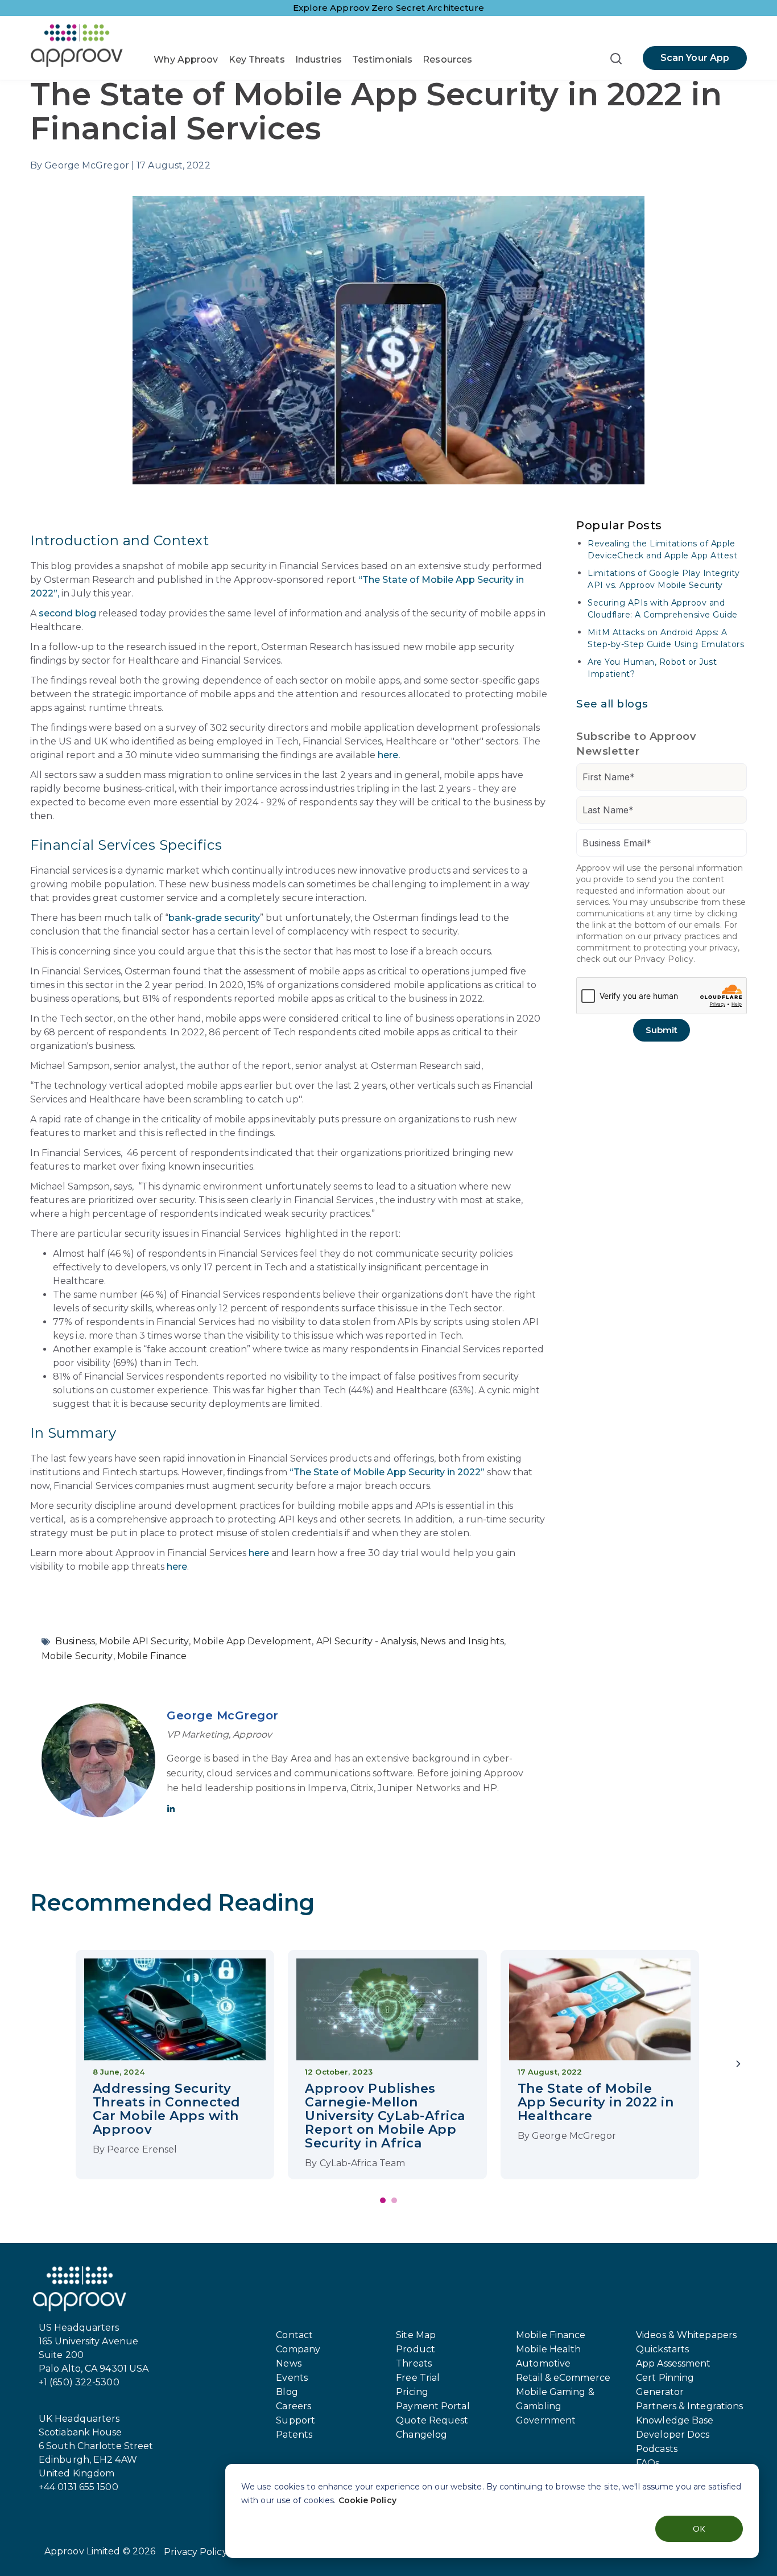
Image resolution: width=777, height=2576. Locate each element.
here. (389, 755)
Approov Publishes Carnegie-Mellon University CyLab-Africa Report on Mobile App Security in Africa (385, 2116)
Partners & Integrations (689, 2406)
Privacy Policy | (198, 2552)
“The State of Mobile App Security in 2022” (387, 1472)
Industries (319, 59)
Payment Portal (433, 2406)
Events (292, 2378)
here (259, 1553)
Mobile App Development (252, 1641)
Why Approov (186, 59)
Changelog (421, 2435)
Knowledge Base (675, 2420)
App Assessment (673, 2363)
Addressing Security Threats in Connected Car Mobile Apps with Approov (167, 2109)
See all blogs (612, 704)
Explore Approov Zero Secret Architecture (389, 8)
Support (295, 2420)
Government (546, 2420)
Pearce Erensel (142, 2149)
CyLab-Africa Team (363, 2163)
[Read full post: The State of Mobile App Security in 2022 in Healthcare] (600, 2012)
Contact (294, 2335)
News (288, 2363)
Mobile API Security (144, 1641)
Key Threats (257, 59)
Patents (294, 2435)
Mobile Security (77, 1656)
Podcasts (657, 2449)
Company (298, 2349)
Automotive (543, 2363)
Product (416, 2349)
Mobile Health (548, 2349)
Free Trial (418, 2378)
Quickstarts (662, 2349)
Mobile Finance (152, 1656)
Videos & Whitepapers (686, 2335)
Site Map (416, 2335)
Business (75, 1641)
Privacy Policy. (665, 959)
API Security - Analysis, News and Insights (410, 1641)
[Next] (738, 2065)
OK (699, 2528)
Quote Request (432, 2420)
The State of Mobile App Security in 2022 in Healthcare (596, 2102)
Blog (287, 2392)
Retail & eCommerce (563, 2378)
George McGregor (223, 1715)
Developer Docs (673, 2435)
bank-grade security (214, 918)
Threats (414, 2363)
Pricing (412, 2392)
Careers (294, 2406)
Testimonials (382, 59)
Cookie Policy (367, 2500)
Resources (447, 59)
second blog (67, 613)
